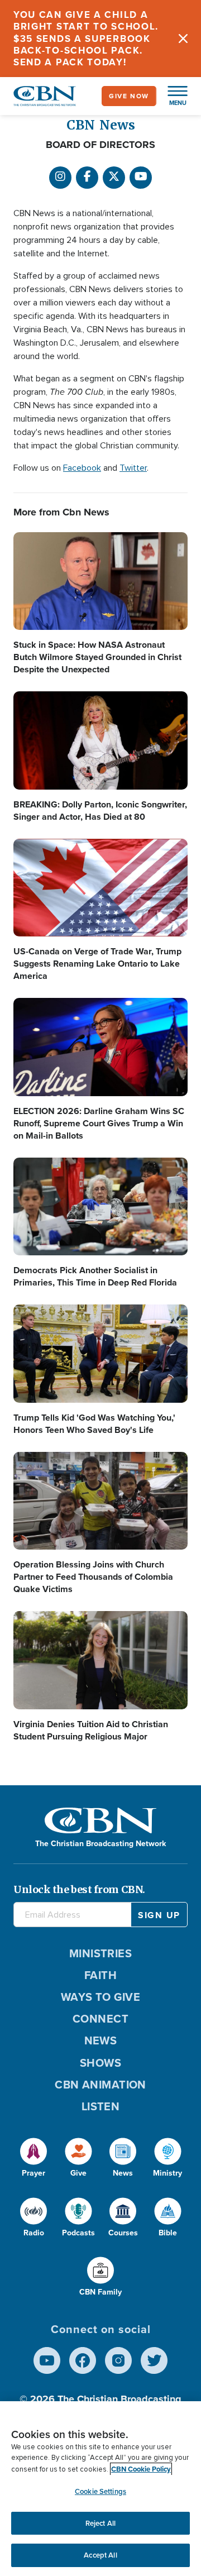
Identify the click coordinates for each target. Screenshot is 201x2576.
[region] (100, 2489)
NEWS (101, 2040)
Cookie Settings (100, 2491)
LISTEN (101, 2106)
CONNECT (100, 2019)
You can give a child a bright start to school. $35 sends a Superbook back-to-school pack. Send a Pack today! (86, 39)
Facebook (82, 468)
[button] (172, 96)
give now (129, 96)
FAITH (100, 1975)
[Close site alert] (183, 39)
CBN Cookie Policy (141, 2469)
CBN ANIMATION (100, 2085)
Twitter (133, 468)
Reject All (100, 2523)
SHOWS (100, 2063)
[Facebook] (87, 178)
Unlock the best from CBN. (79, 1889)
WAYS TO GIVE (100, 1997)
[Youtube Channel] (141, 178)
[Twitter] (154, 2360)
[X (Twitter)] (114, 178)
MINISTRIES (101, 1953)
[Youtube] (47, 2360)
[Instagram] (60, 178)
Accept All (100, 2555)
